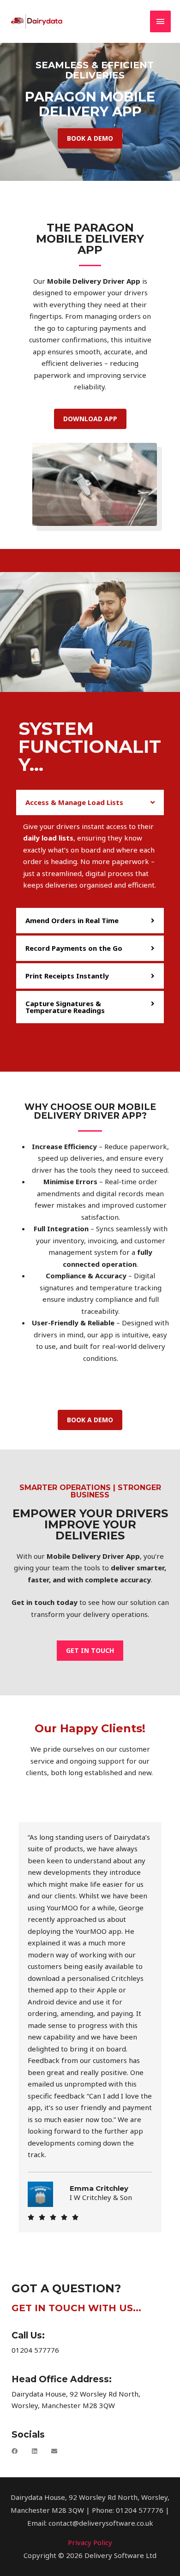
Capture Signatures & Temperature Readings (65, 1007)
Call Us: (28, 2335)
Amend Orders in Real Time (72, 920)
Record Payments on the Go (74, 948)
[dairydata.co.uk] (37, 21)
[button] (90, 802)
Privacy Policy (90, 2542)
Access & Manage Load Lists (74, 802)
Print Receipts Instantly (67, 976)
